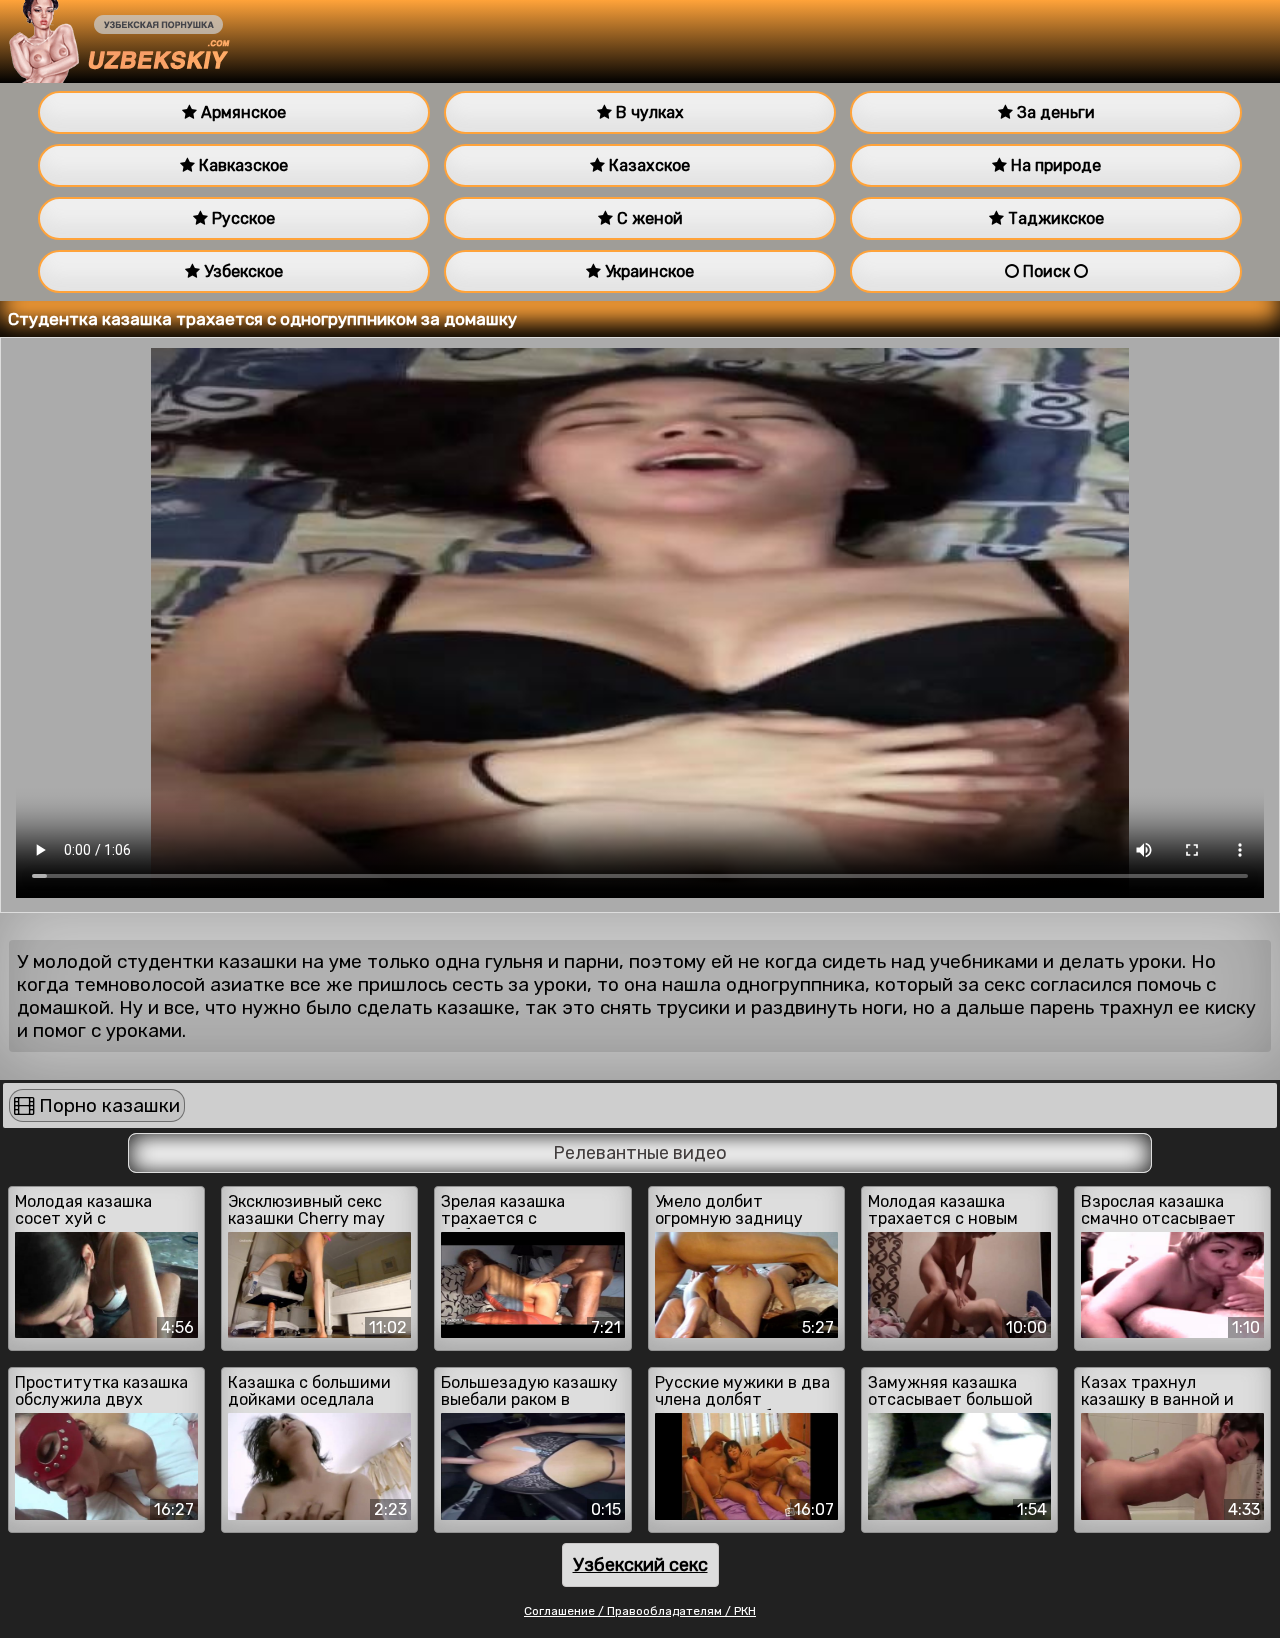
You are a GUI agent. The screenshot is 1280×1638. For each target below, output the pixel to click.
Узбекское (241, 271)
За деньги (1054, 112)
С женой (648, 218)
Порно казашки (107, 1105)
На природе (1054, 165)
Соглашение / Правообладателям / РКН (640, 1611)
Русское (241, 218)
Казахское (647, 165)
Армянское (241, 112)
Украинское (647, 271)
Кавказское (241, 165)
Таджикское (1054, 218)
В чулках (648, 112)
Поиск (1046, 271)
